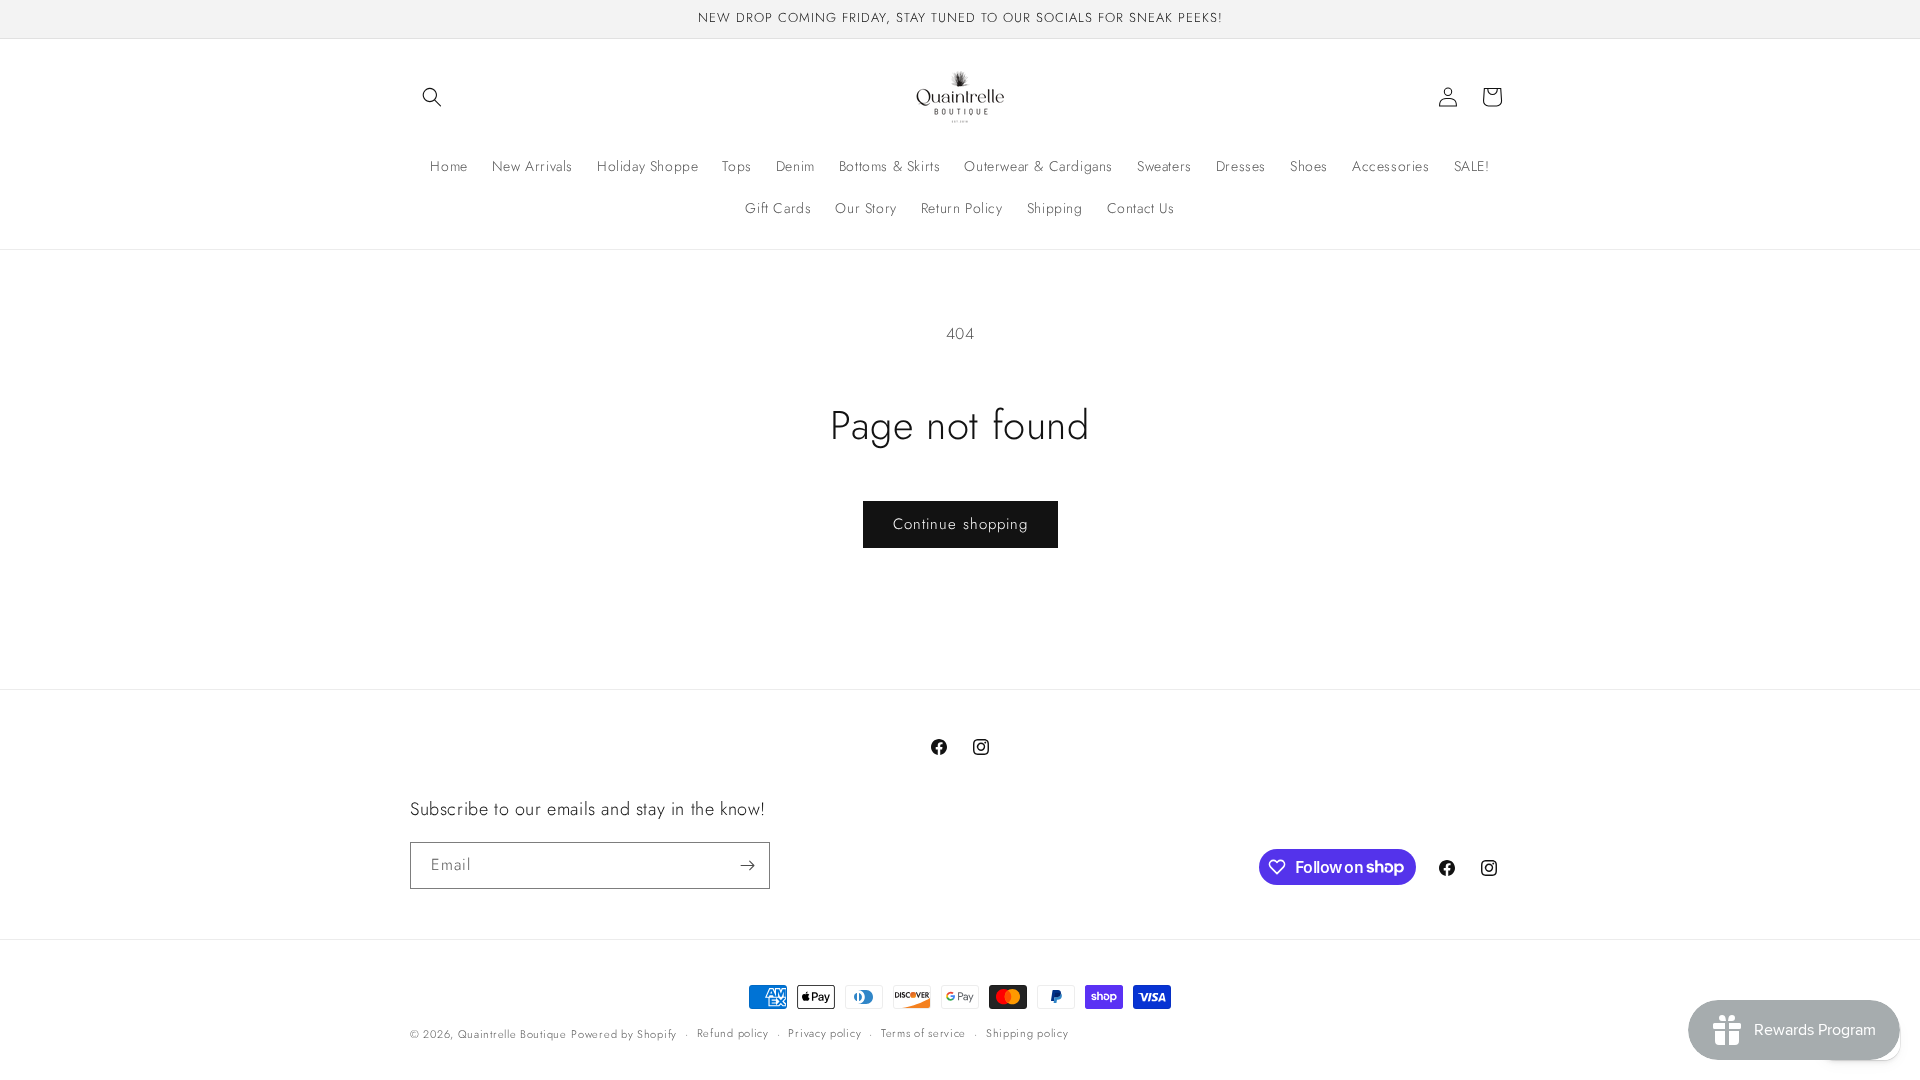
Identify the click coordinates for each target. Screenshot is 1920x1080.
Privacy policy (824, 1033)
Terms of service (923, 1033)
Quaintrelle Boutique (512, 1034)
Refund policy (733, 1033)
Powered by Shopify (624, 1034)
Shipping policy (1027, 1033)
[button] (432, 97)
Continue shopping (960, 524)
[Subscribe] (747, 865)
